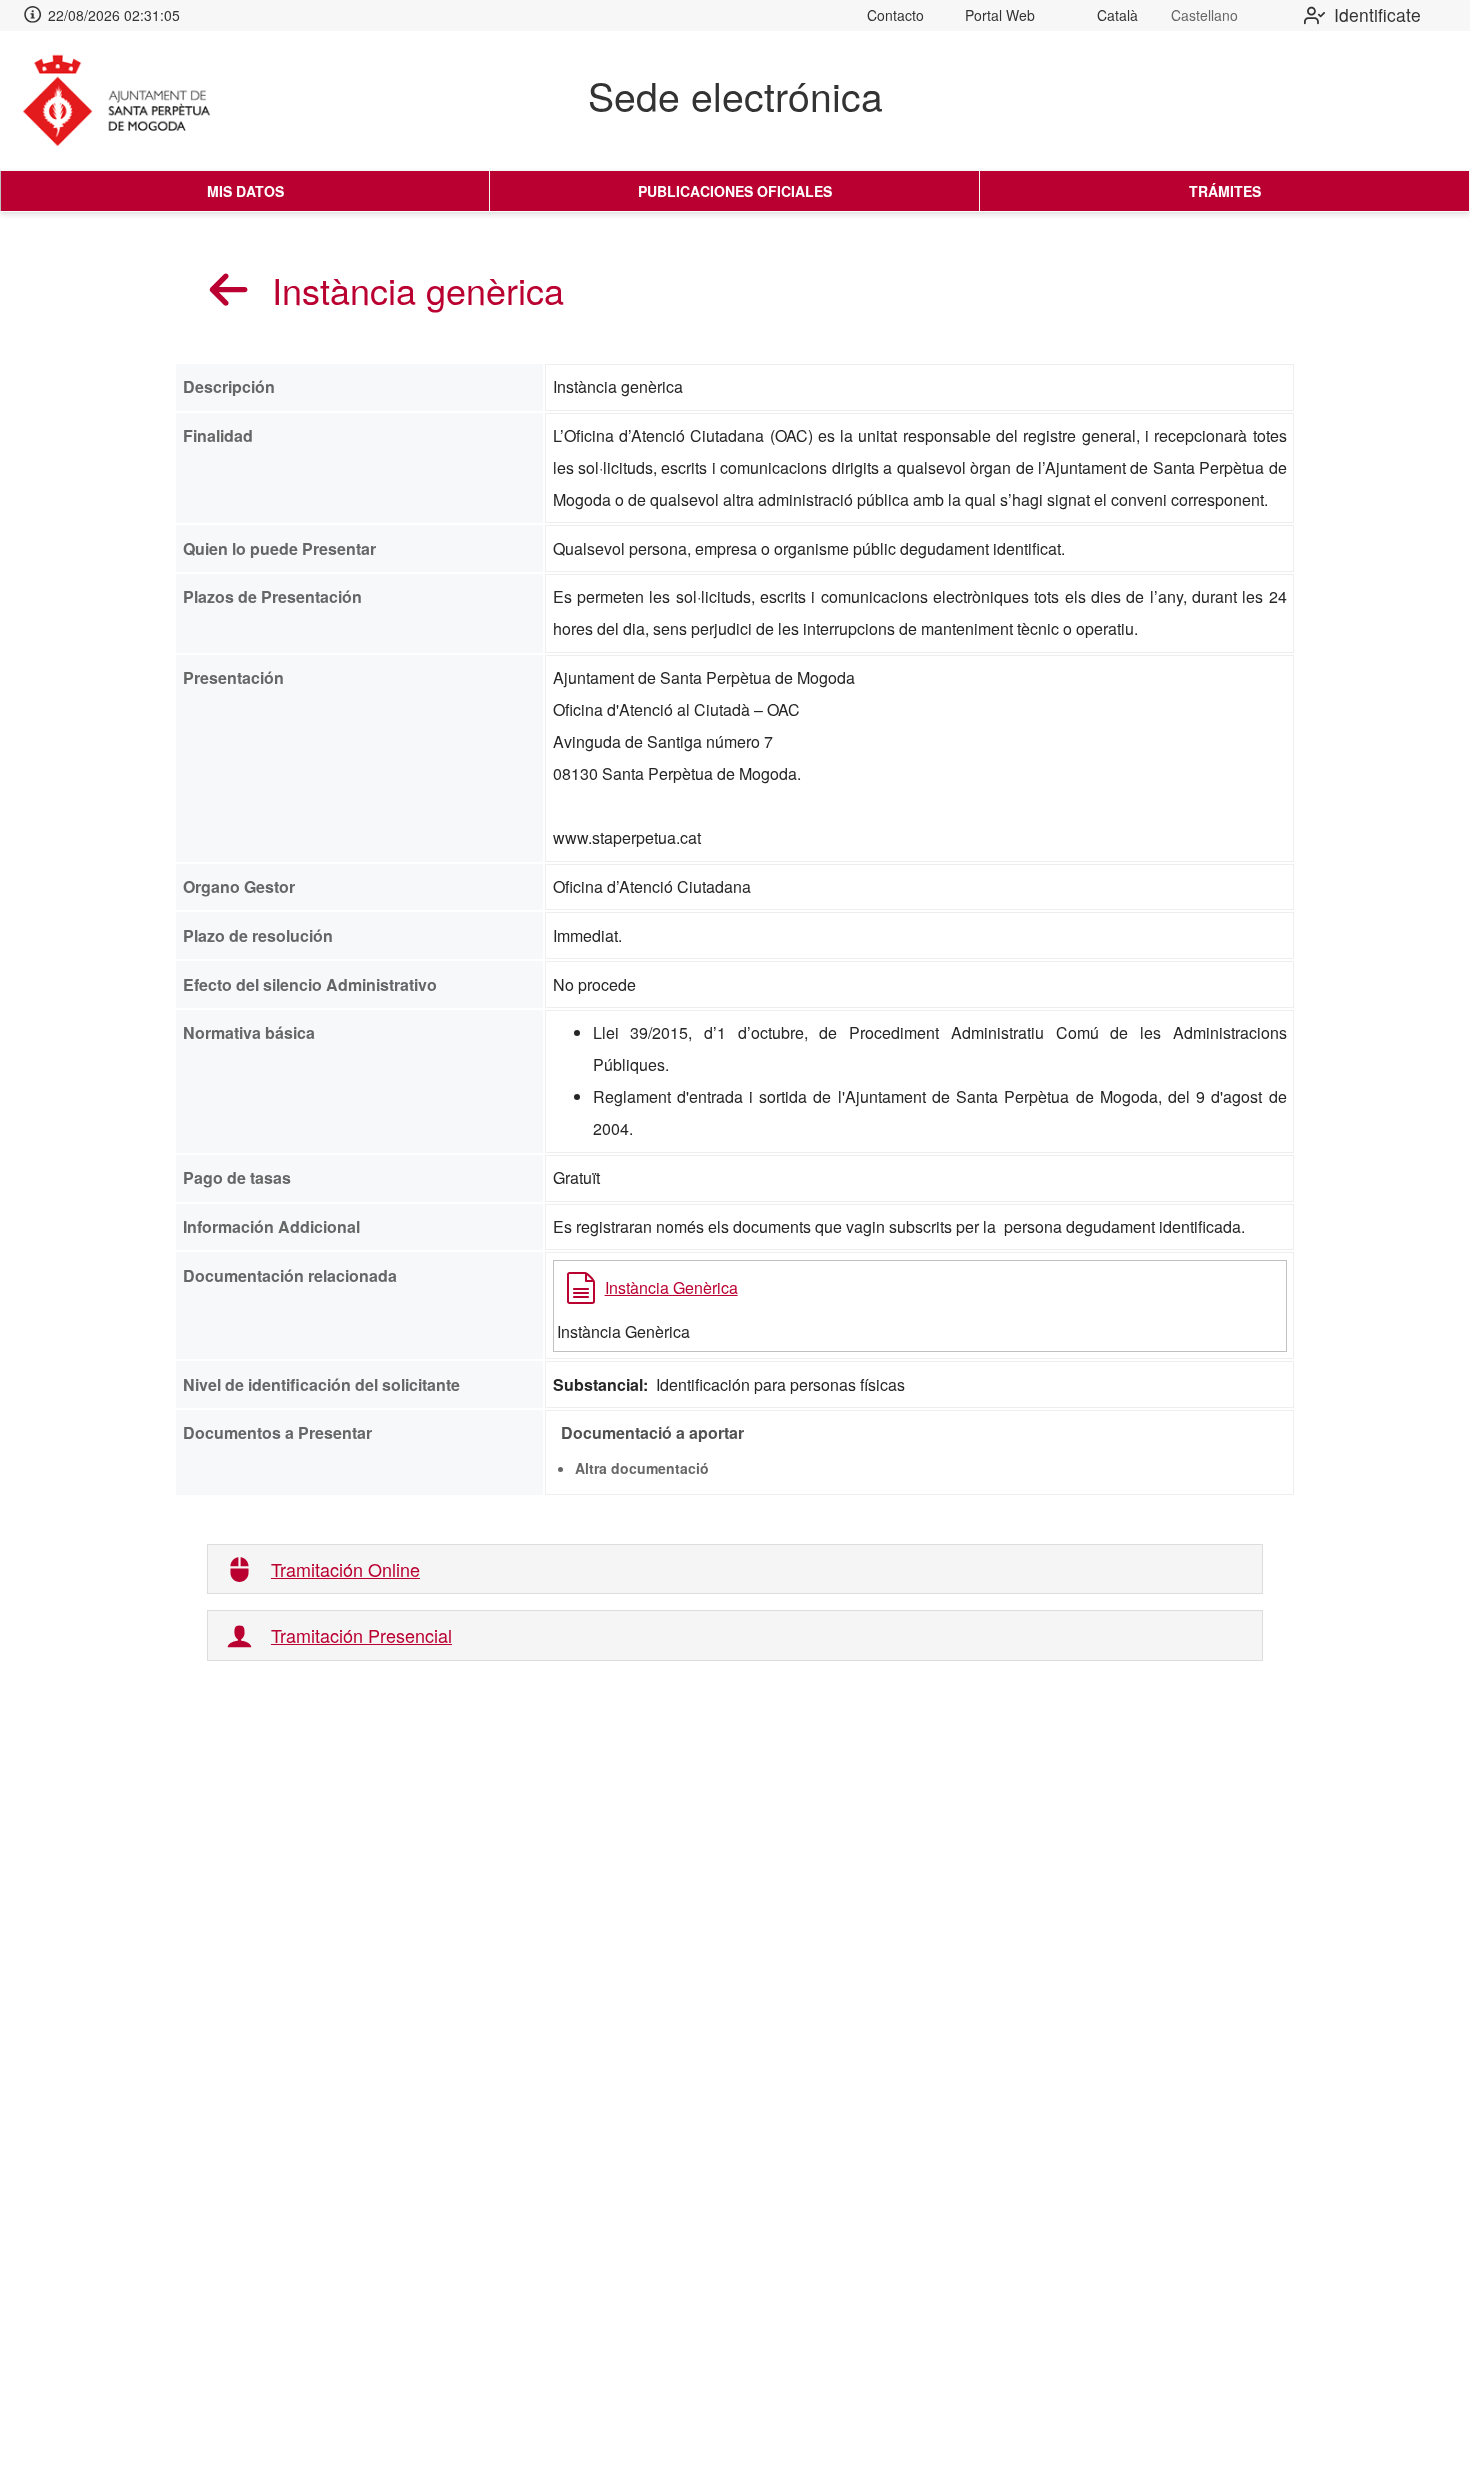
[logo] (133, 101)
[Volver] (229, 289)
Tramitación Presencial (361, 1635)
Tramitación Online (345, 1569)
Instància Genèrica (671, 1287)
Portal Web (1000, 15)
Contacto (895, 15)
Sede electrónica (735, 95)
